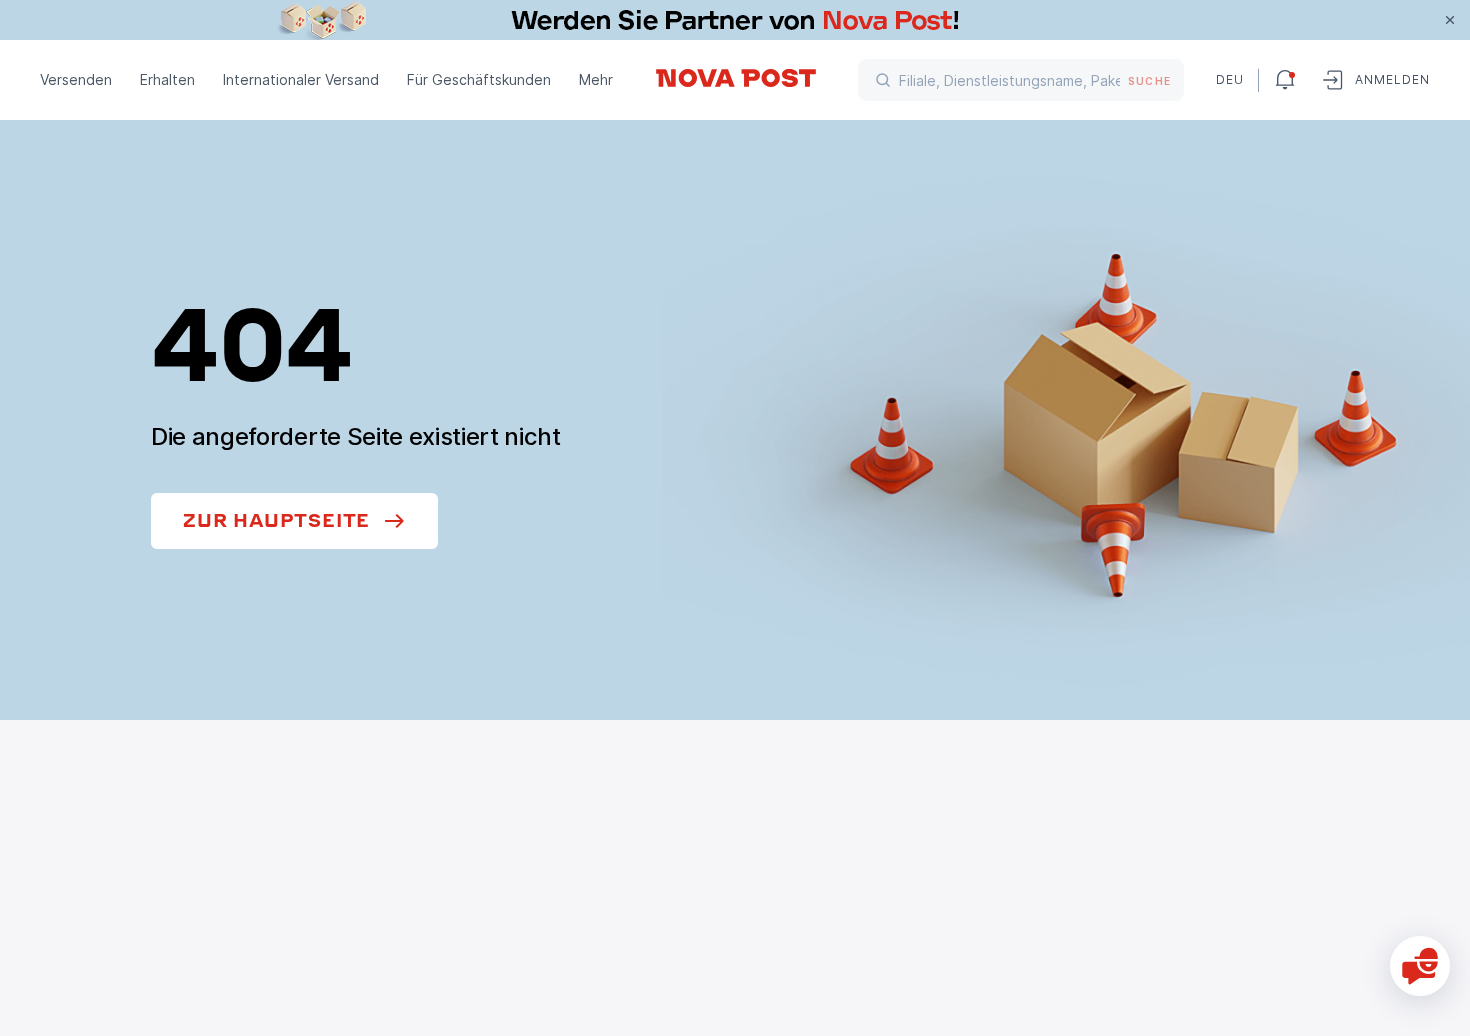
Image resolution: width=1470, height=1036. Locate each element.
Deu (1229, 79)
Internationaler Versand (301, 79)
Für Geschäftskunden (479, 79)
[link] (735, 20)
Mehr (596, 79)
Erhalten (167, 79)
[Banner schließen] (1450, 20)
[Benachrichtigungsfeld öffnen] (1285, 80)
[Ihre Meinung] (1420, 966)
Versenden (76, 79)
